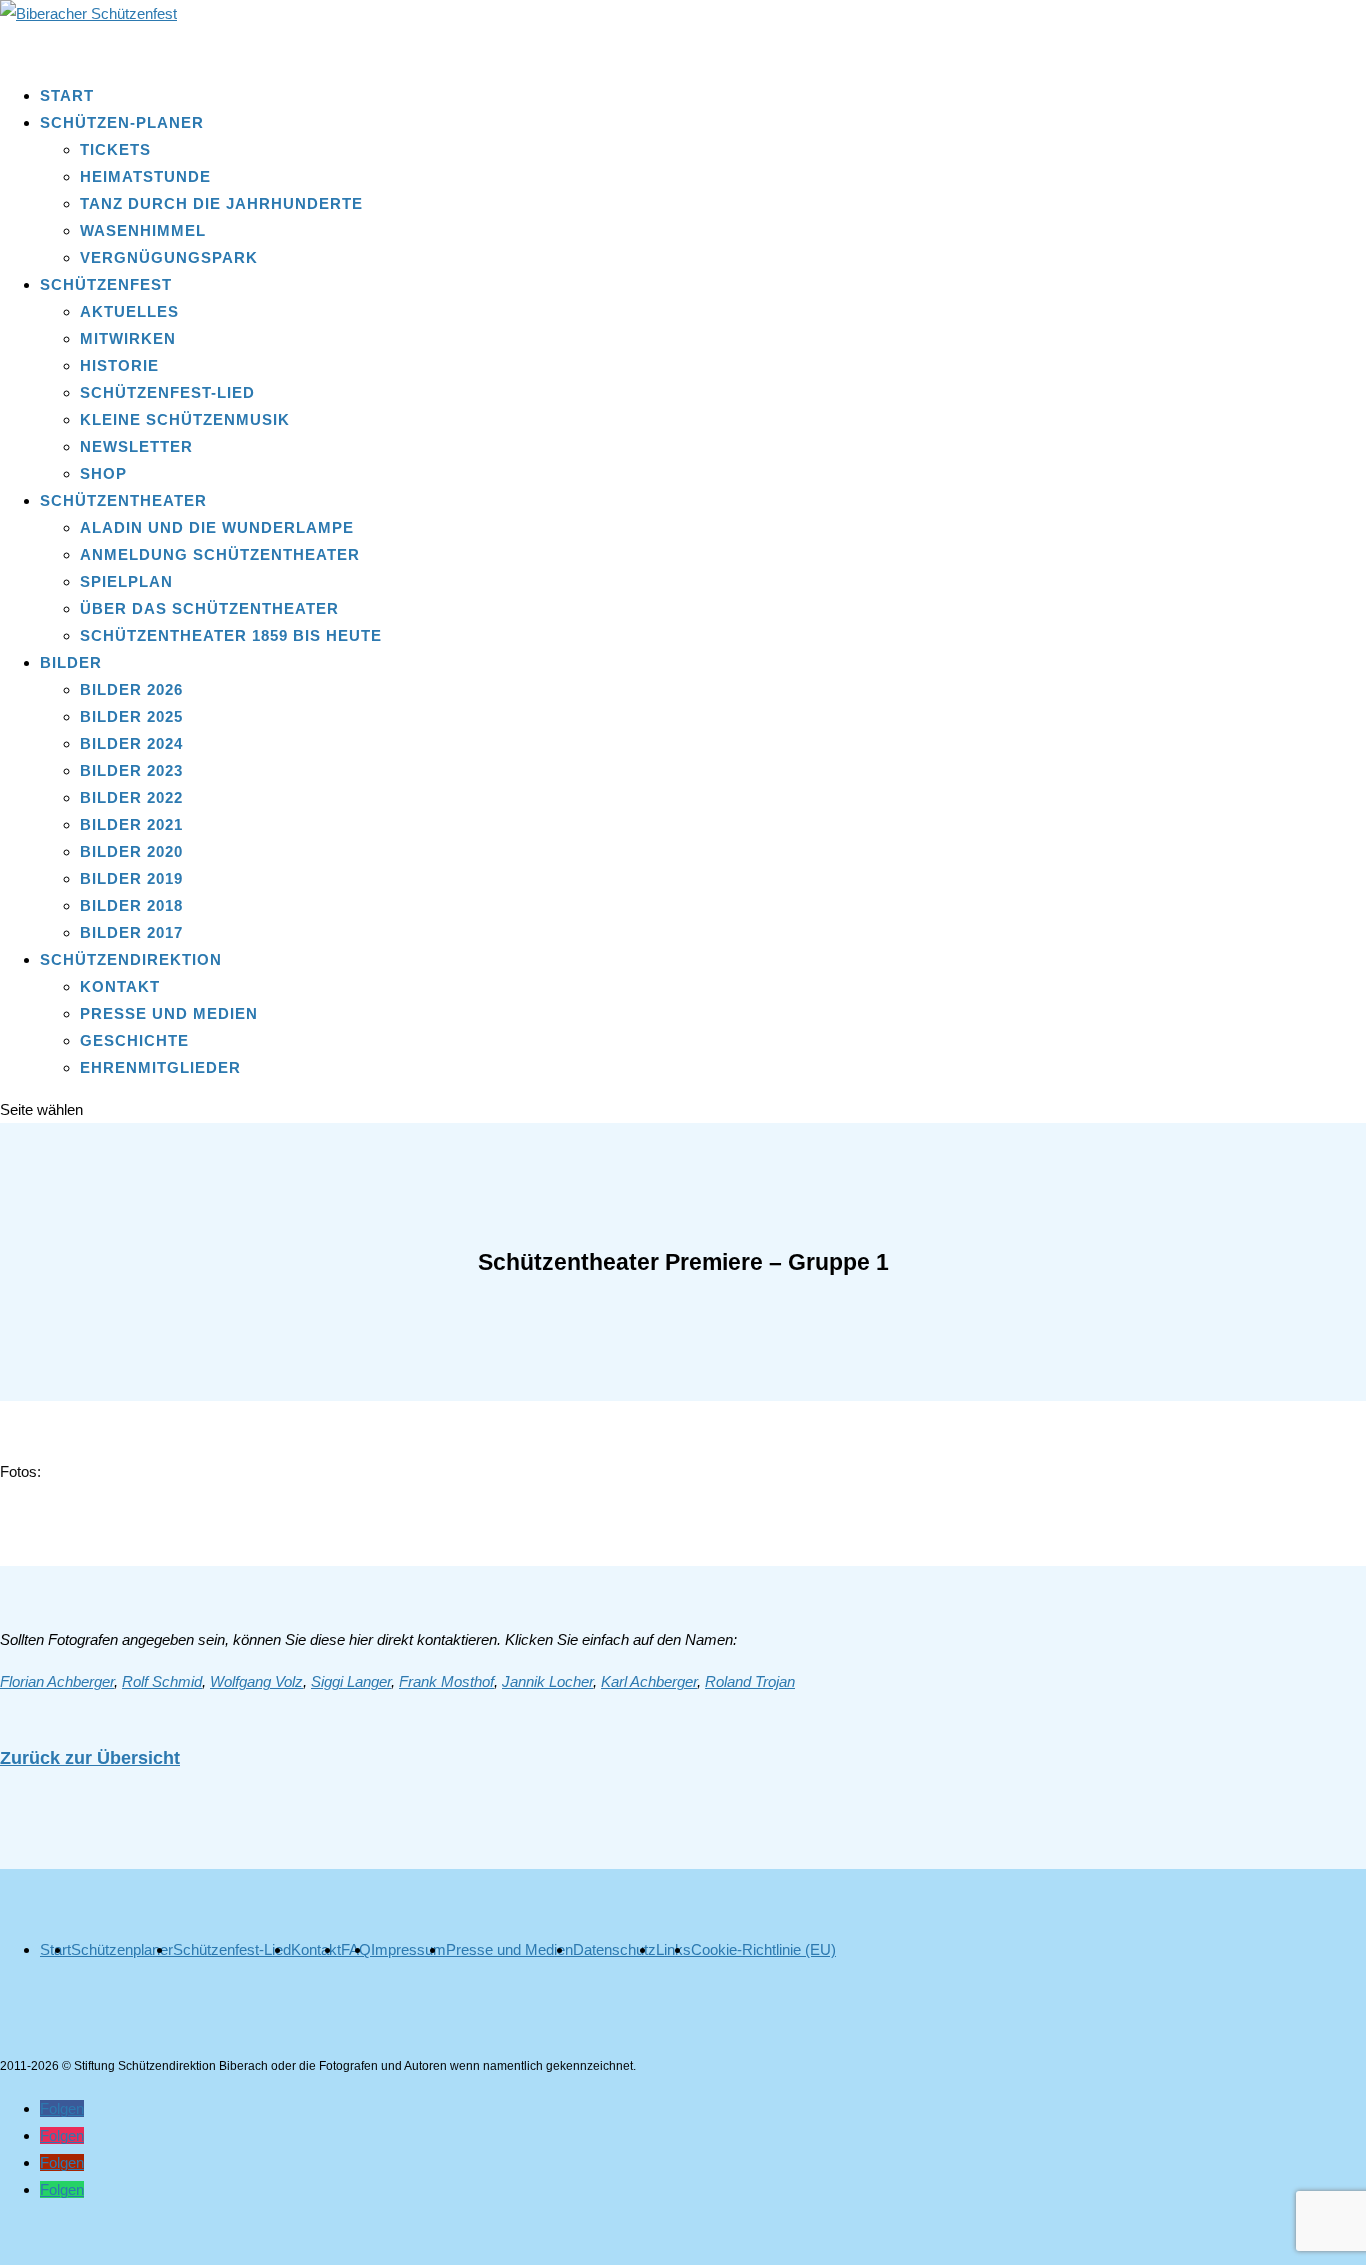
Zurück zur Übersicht (90, 1758)
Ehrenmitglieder (160, 1067)
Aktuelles (129, 311)
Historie (119, 365)
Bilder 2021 (131, 824)
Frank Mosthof (446, 1681)
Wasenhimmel (143, 230)
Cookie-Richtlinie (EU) (763, 1949)
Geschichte (134, 1040)
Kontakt (120, 986)
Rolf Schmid (162, 1681)
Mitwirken (128, 338)
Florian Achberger (57, 1681)
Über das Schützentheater (209, 608)
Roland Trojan (750, 1681)
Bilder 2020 (131, 851)
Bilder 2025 (131, 716)
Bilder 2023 (131, 770)
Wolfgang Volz (256, 1681)
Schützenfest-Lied (167, 392)
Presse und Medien (169, 1013)
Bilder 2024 (131, 743)
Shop (103, 473)
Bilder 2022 (131, 797)
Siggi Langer (351, 1681)
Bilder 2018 (131, 905)
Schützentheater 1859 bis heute (231, 635)
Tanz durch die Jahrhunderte (221, 203)
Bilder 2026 (131, 689)
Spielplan (126, 581)
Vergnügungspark (169, 257)
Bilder (71, 662)
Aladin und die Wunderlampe (217, 527)
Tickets (115, 149)
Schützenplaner (122, 1949)
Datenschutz (614, 1949)
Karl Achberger (649, 1681)
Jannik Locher (547, 1681)
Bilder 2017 (131, 932)
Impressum (408, 1949)
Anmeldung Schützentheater (220, 554)
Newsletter (136, 446)
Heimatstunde (145, 176)
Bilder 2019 (131, 878)
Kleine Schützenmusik (185, 419)
